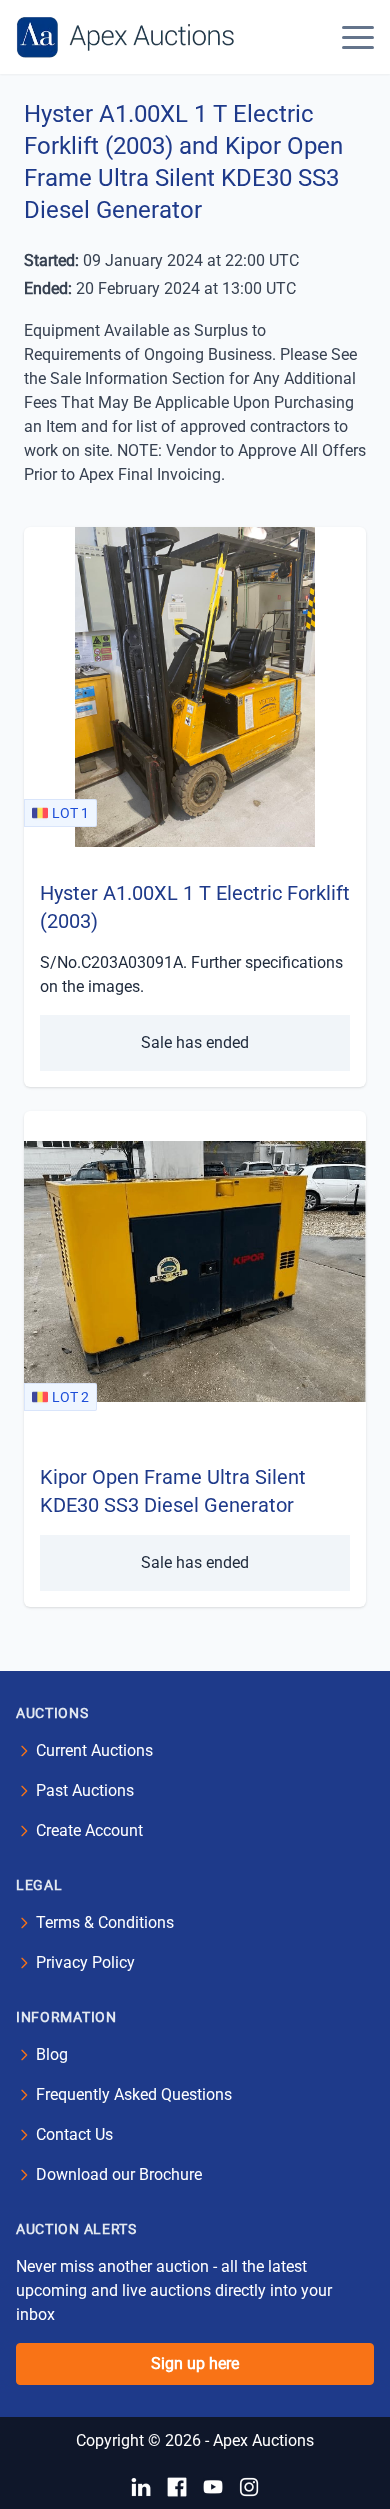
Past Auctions (85, 1790)
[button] (358, 37)
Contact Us (74, 2134)
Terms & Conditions (105, 1922)
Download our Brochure (119, 2174)
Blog (52, 2054)
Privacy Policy (85, 1962)
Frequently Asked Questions (134, 2094)
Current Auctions (94, 1750)
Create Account (89, 1830)
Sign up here (195, 2363)
